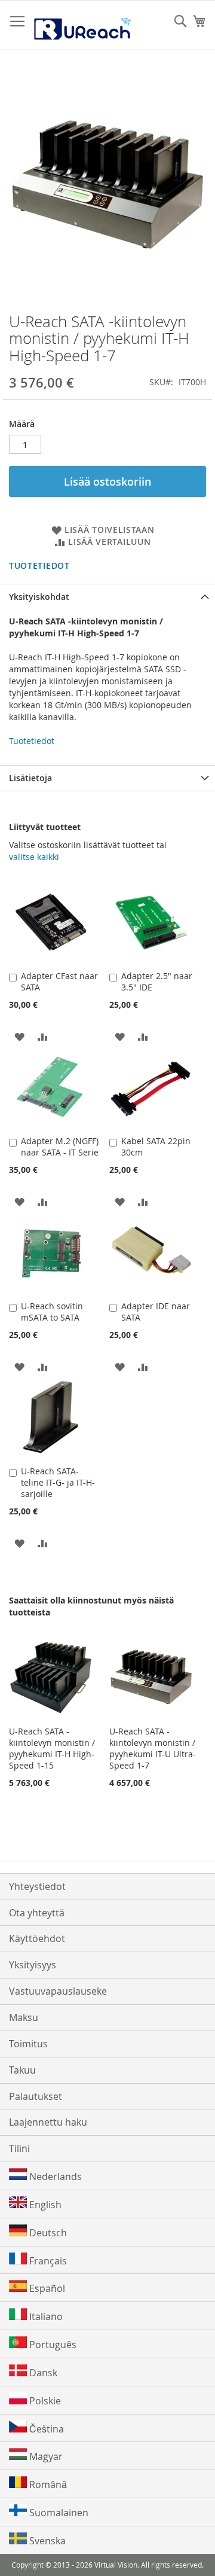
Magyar (45, 2456)
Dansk (42, 2373)
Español (46, 2288)
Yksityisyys (33, 1965)
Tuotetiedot (39, 565)
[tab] (107, 597)
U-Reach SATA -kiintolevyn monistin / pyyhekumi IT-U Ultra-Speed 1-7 (153, 1748)
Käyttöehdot (37, 1938)
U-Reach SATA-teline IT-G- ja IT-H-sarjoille (58, 1482)
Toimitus (28, 2044)
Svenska (46, 2541)
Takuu (22, 2070)
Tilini (19, 2148)
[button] (19, 1036)
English (44, 2205)
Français (47, 2261)
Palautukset (36, 2096)
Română (47, 2484)
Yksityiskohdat (39, 597)
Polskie (44, 2401)
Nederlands (54, 2176)
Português (52, 2345)
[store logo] (82, 25)
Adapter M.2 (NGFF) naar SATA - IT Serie (60, 1147)
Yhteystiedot (37, 1886)
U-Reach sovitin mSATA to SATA (52, 1312)
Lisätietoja (30, 778)
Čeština (45, 2429)
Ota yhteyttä (37, 1913)
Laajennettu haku (48, 2122)
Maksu (24, 2017)
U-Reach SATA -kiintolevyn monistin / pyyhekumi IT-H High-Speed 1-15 (52, 1748)
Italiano (45, 2316)
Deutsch (47, 2233)
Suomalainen (58, 2513)
